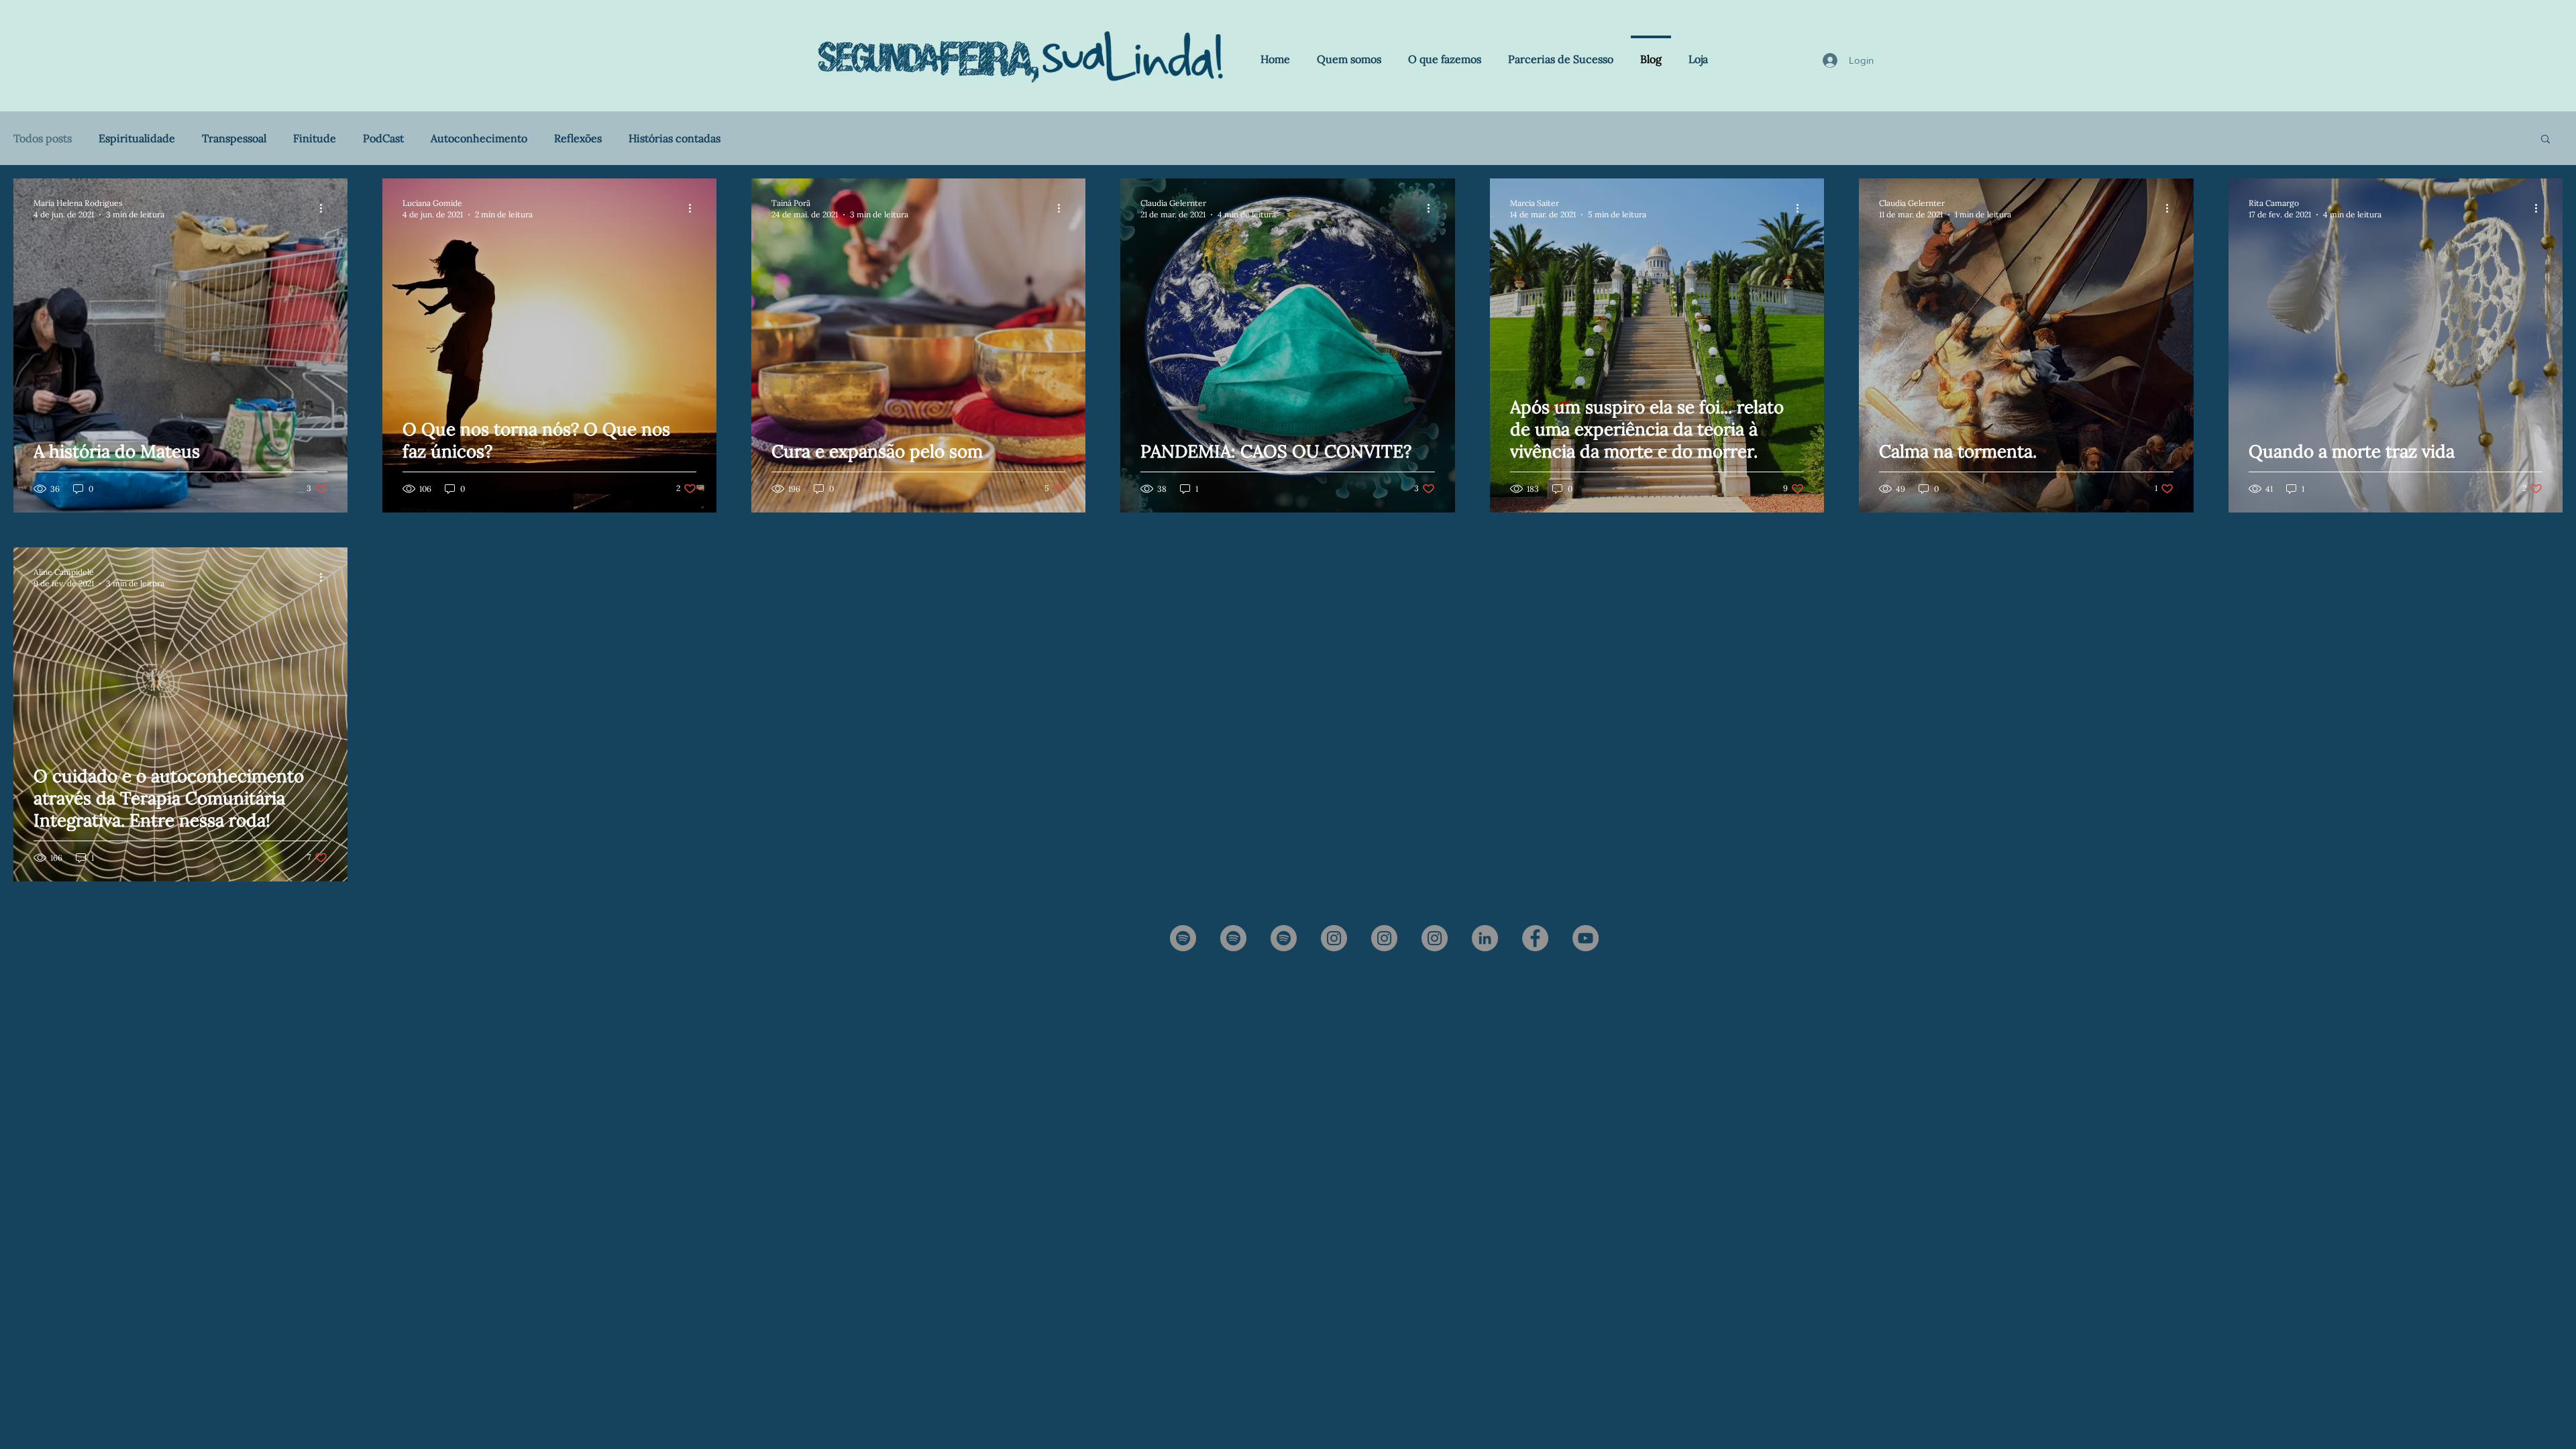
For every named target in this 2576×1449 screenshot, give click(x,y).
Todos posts (43, 138)
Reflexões (578, 138)
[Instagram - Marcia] (1435, 938)
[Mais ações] (325, 208)
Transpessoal (234, 138)
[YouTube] (1586, 938)
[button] (2545, 140)
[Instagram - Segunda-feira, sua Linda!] (1334, 938)
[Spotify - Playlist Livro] (1284, 938)
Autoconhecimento (479, 138)
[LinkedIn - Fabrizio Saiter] (1485, 938)
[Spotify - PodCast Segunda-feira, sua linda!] (1183, 938)
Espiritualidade (137, 138)
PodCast (383, 138)
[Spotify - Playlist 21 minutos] (1233, 938)
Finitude (315, 138)
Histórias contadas (675, 138)
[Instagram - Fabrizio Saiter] (1384, 938)
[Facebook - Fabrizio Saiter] (1535, 938)
